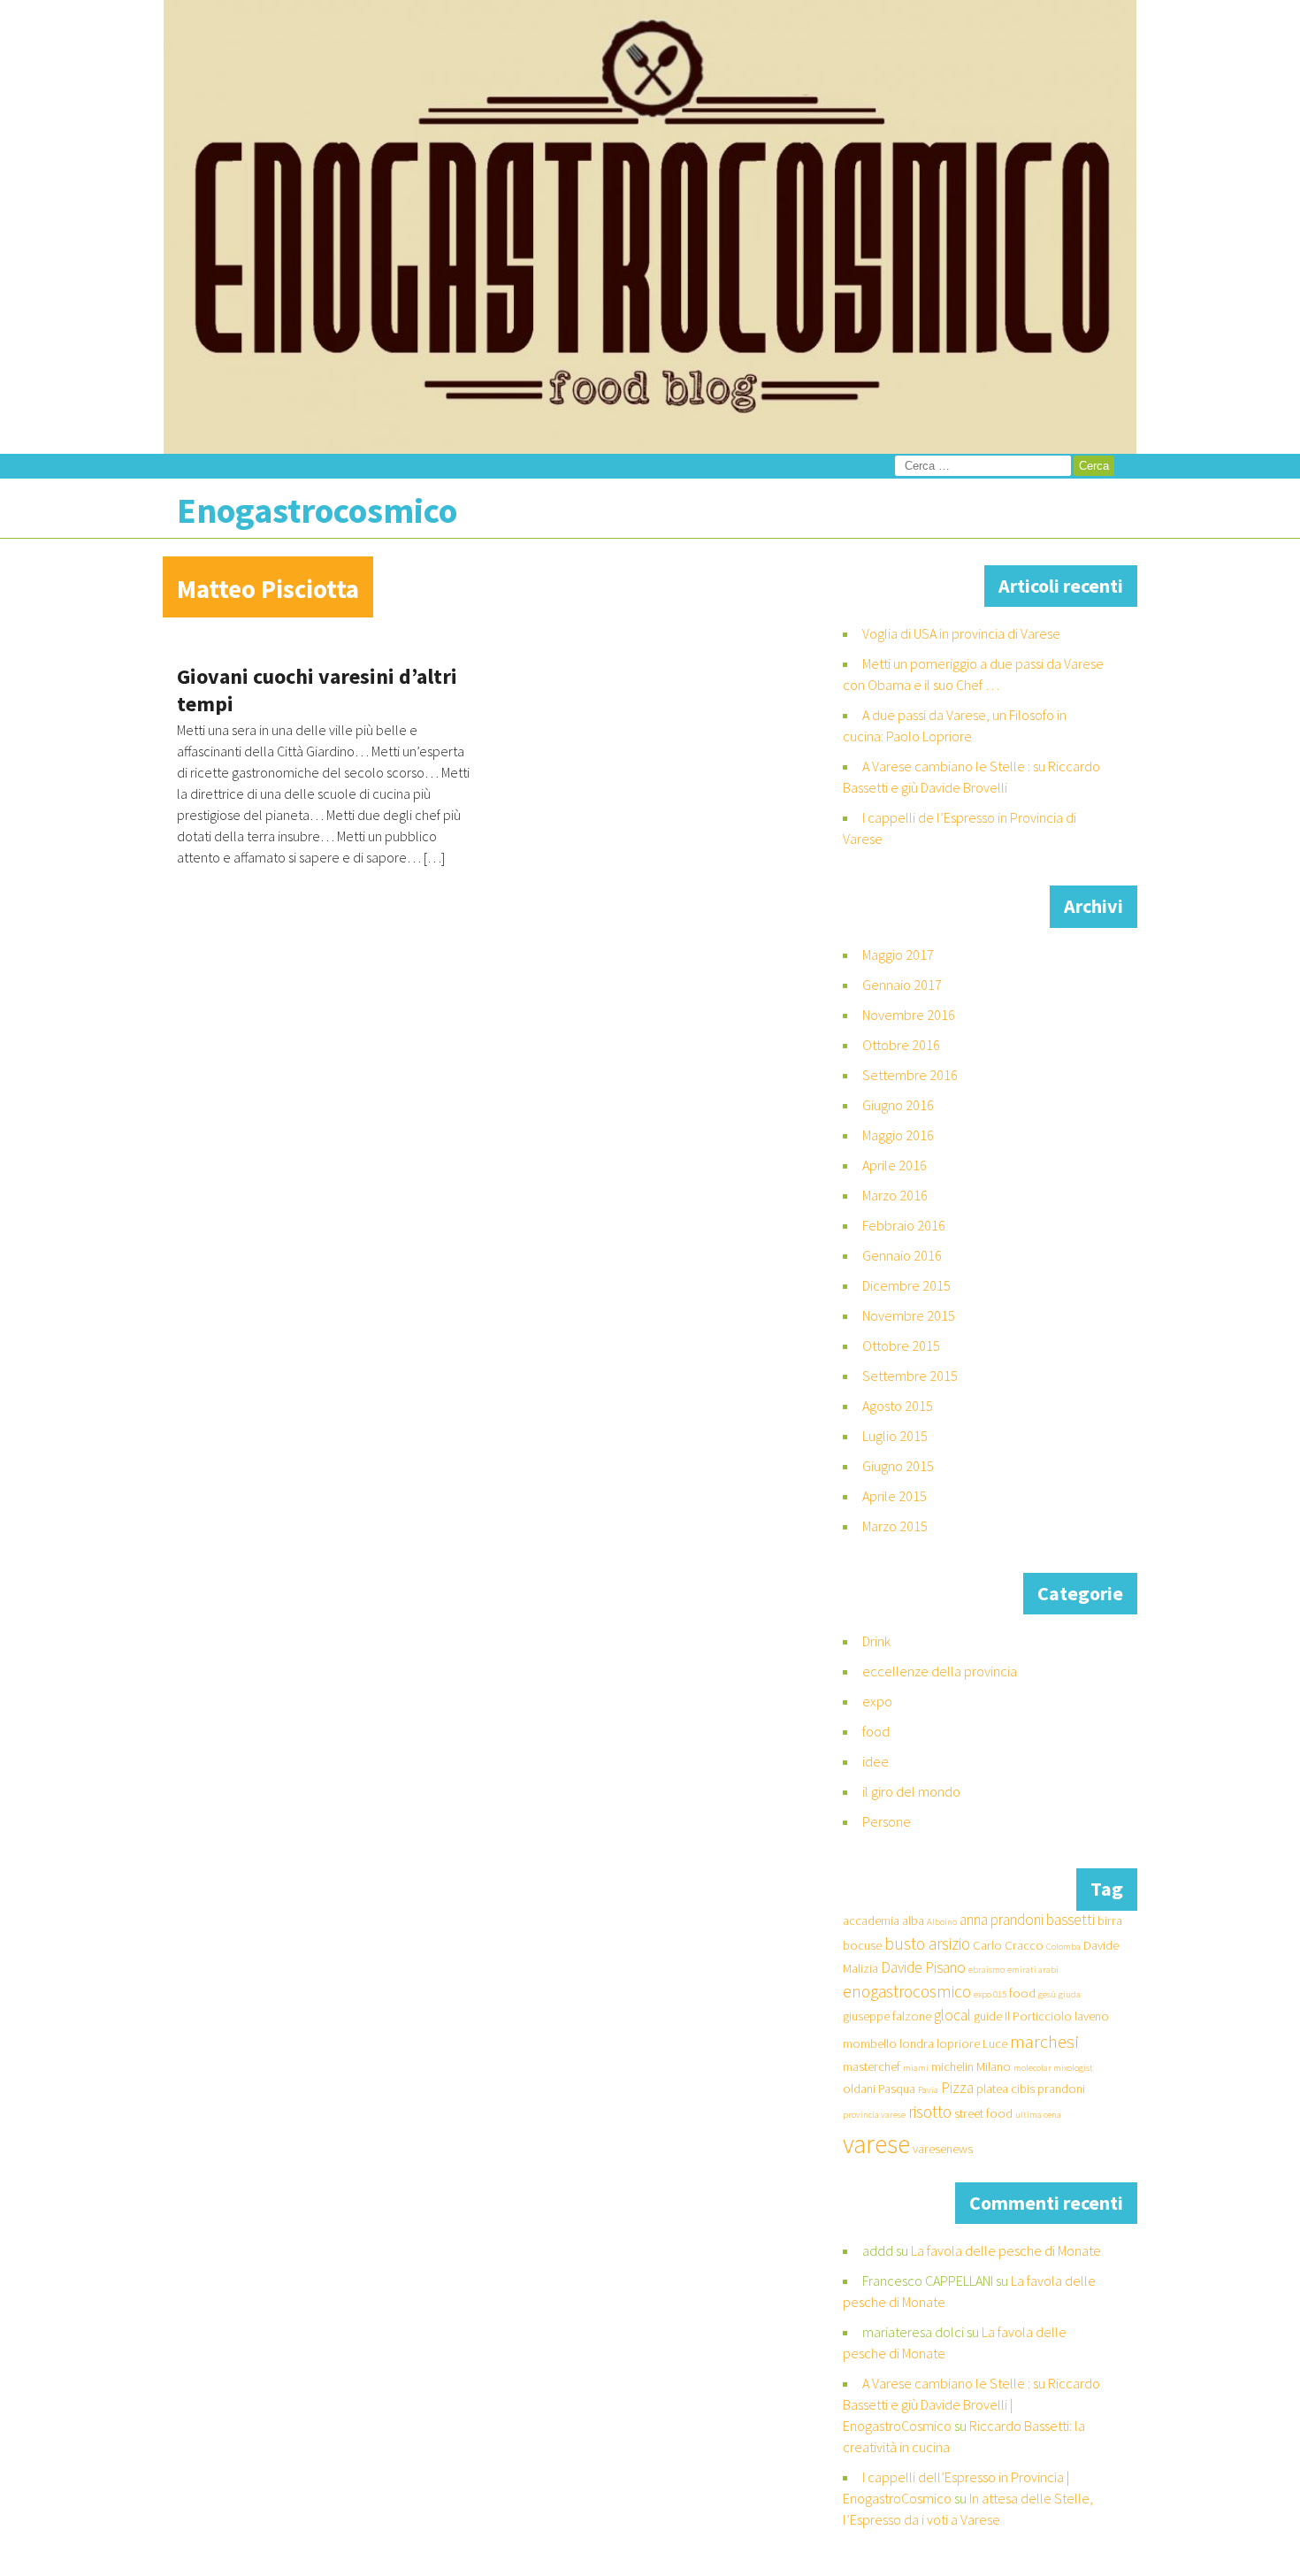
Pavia (928, 2090)
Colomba (1063, 1947)
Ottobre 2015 (901, 1345)
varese (876, 2144)
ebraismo (986, 1970)
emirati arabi (1033, 1970)
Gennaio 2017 (902, 985)
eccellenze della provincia (940, 1671)
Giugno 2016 (898, 1105)
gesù (1047, 1994)
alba (913, 1920)
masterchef (872, 2066)
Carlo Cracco (1008, 1945)
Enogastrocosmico (317, 510)
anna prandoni (1002, 1920)
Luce (995, 2043)
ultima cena (1038, 2115)
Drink (876, 1641)
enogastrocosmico (907, 1991)
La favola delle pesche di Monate (1006, 2250)
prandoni (1061, 2089)
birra (1110, 1920)
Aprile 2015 (895, 1496)
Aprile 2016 (895, 1165)
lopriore (958, 2043)
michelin (952, 2066)
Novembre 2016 (909, 1015)
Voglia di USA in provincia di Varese (961, 633)
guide (988, 2016)
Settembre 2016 (910, 1075)
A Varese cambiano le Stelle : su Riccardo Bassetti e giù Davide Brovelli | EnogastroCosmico (971, 2404)
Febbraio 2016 (904, 1225)
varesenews (943, 2149)
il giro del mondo (911, 1791)
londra (917, 2043)
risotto (930, 2112)
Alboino (942, 1922)
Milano (994, 2066)
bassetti (1071, 1920)
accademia (871, 1920)
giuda (1070, 1994)
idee (876, 1761)
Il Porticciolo (1038, 2016)
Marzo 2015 (895, 1526)
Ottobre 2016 (901, 1045)
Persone (887, 1821)
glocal (952, 2015)
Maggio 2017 (898, 954)
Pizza (957, 2088)
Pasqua (897, 2089)
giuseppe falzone (887, 2016)
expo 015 (990, 1994)
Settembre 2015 (910, 1376)
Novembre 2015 (909, 1315)
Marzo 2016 (895, 1195)
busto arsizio (927, 1943)
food (876, 1731)
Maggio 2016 (898, 1135)
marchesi (1044, 2041)
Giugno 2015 (898, 1466)
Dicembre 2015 (906, 1285)
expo (877, 1701)
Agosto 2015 (898, 1406)
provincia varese (874, 2115)
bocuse (862, 1945)
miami (916, 2068)
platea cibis (1006, 2089)
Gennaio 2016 (902, 1255)
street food (983, 2113)
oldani (859, 2089)
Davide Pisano (923, 1967)
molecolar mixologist (1053, 2068)
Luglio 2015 (895, 1436)
